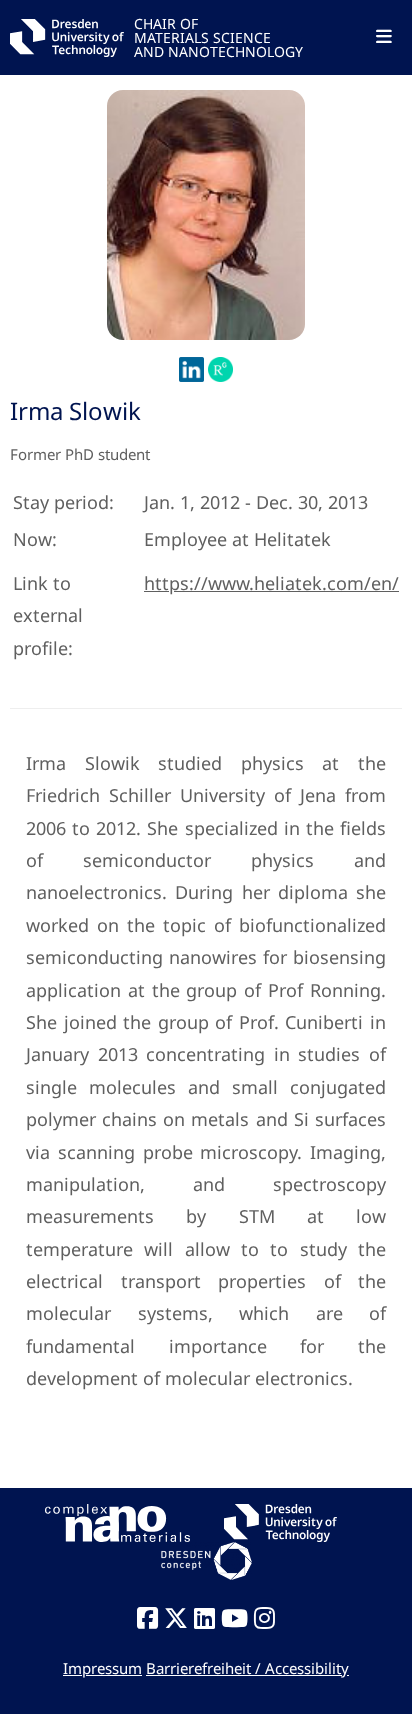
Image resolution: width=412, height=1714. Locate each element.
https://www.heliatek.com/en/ (271, 583)
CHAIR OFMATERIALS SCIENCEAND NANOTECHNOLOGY (218, 36)
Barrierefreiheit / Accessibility (247, 1668)
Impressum (102, 1668)
